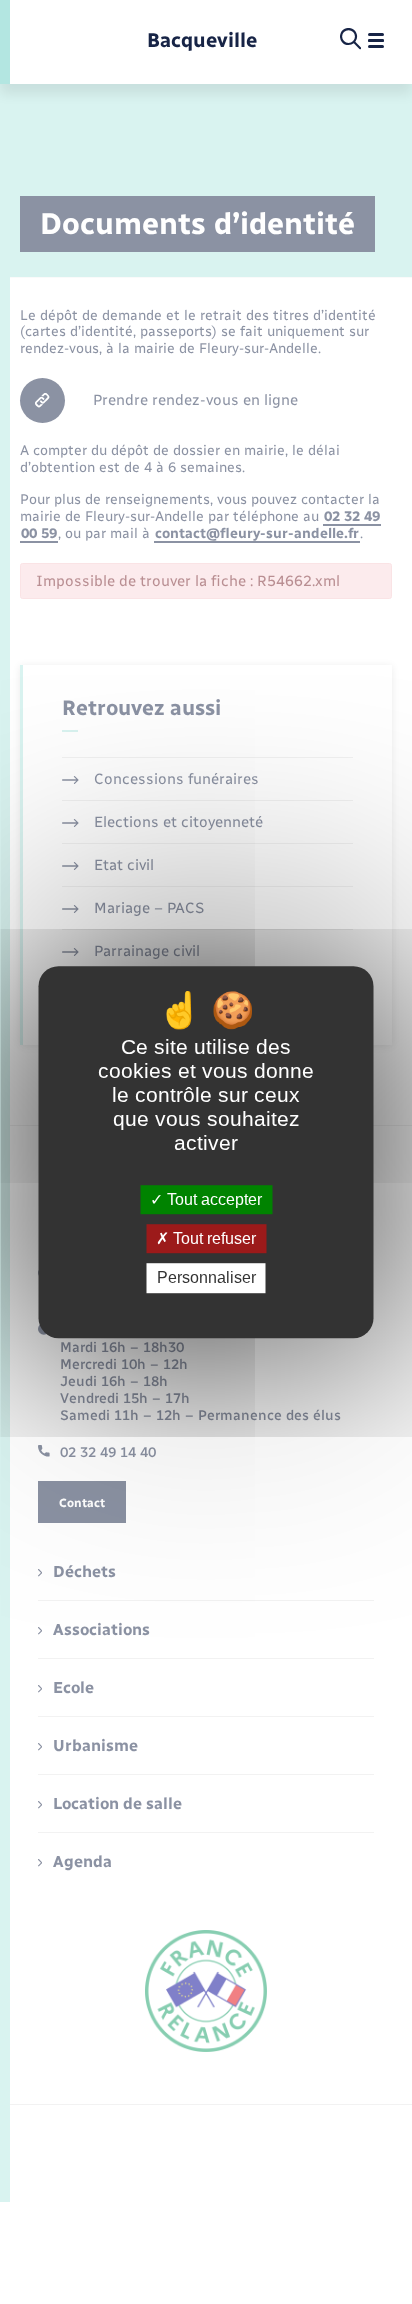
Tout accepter (212, 1199)
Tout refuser (212, 1238)
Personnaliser (206, 1278)
